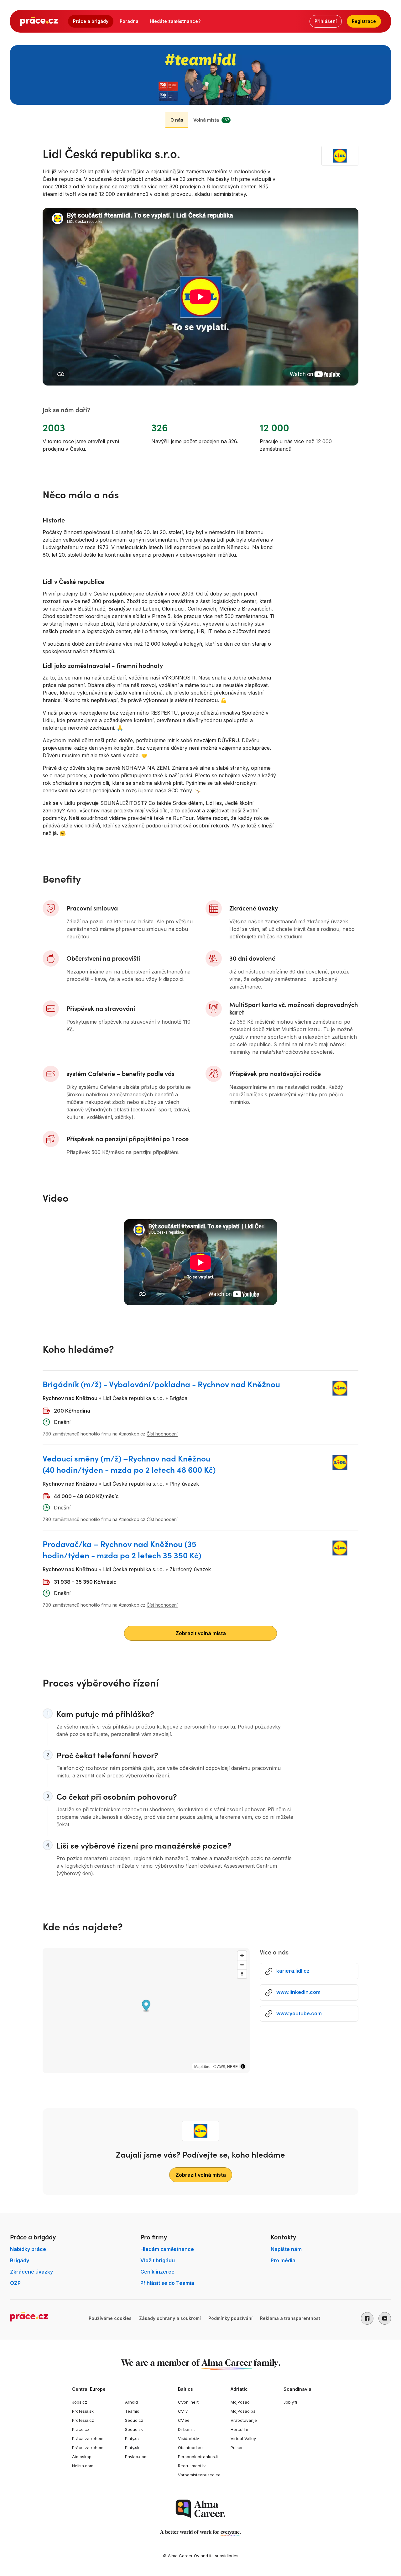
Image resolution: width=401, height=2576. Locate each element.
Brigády (20, 2260)
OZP (15, 2283)
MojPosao (240, 2402)
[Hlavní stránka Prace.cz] (39, 21)
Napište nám (286, 2249)
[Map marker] (146, 2006)
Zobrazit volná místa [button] (201, 1633)
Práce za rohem (88, 2447)
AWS (221, 2066)
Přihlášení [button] (326, 21)
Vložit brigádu (158, 2260)
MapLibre (202, 2066)
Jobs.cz (80, 2402)
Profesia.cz (83, 2420)
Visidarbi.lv (188, 2438)
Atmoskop (82, 2457)
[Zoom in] (242, 1956)
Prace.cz (81, 2429)
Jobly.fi (290, 2402)
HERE (232, 2066)
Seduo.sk (134, 2429)
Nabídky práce (28, 2249)
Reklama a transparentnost (290, 2318)
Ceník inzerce (157, 2272)
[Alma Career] (200, 2509)
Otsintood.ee (190, 2447)
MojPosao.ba (243, 2411)
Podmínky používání (230, 2318)
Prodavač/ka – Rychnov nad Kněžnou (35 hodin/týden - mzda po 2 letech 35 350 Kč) (122, 1549)
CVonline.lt (188, 2402)
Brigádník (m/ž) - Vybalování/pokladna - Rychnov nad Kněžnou (161, 1384)
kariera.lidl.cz (293, 1971)
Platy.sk (132, 2447)
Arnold (131, 2402)
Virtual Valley (243, 2438)
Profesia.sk (83, 2411)
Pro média (283, 2260)
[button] (367, 2318)
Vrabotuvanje (244, 2420)
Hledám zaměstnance (167, 2249)
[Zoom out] (242, 1965)
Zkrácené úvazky (31, 2272)
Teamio (132, 2411)
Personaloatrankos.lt (198, 2457)
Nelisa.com (83, 2466)
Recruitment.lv (192, 2466)
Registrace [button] (364, 21)
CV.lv (183, 2411)
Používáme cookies (110, 2318)
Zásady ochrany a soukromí (170, 2318)
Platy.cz (132, 2438)
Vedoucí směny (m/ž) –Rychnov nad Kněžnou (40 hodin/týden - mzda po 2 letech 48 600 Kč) (129, 1464)
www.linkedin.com (298, 1992)
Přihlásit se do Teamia (167, 2283)
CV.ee (184, 2420)
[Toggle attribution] (243, 2066)
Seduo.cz (134, 2420)
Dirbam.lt (186, 2429)
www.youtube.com (299, 2013)
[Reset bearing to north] (242, 1974)
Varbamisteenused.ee (199, 2475)
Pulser (237, 2447)
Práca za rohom (88, 2438)
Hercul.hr (240, 2429)
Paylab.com (136, 2457)
